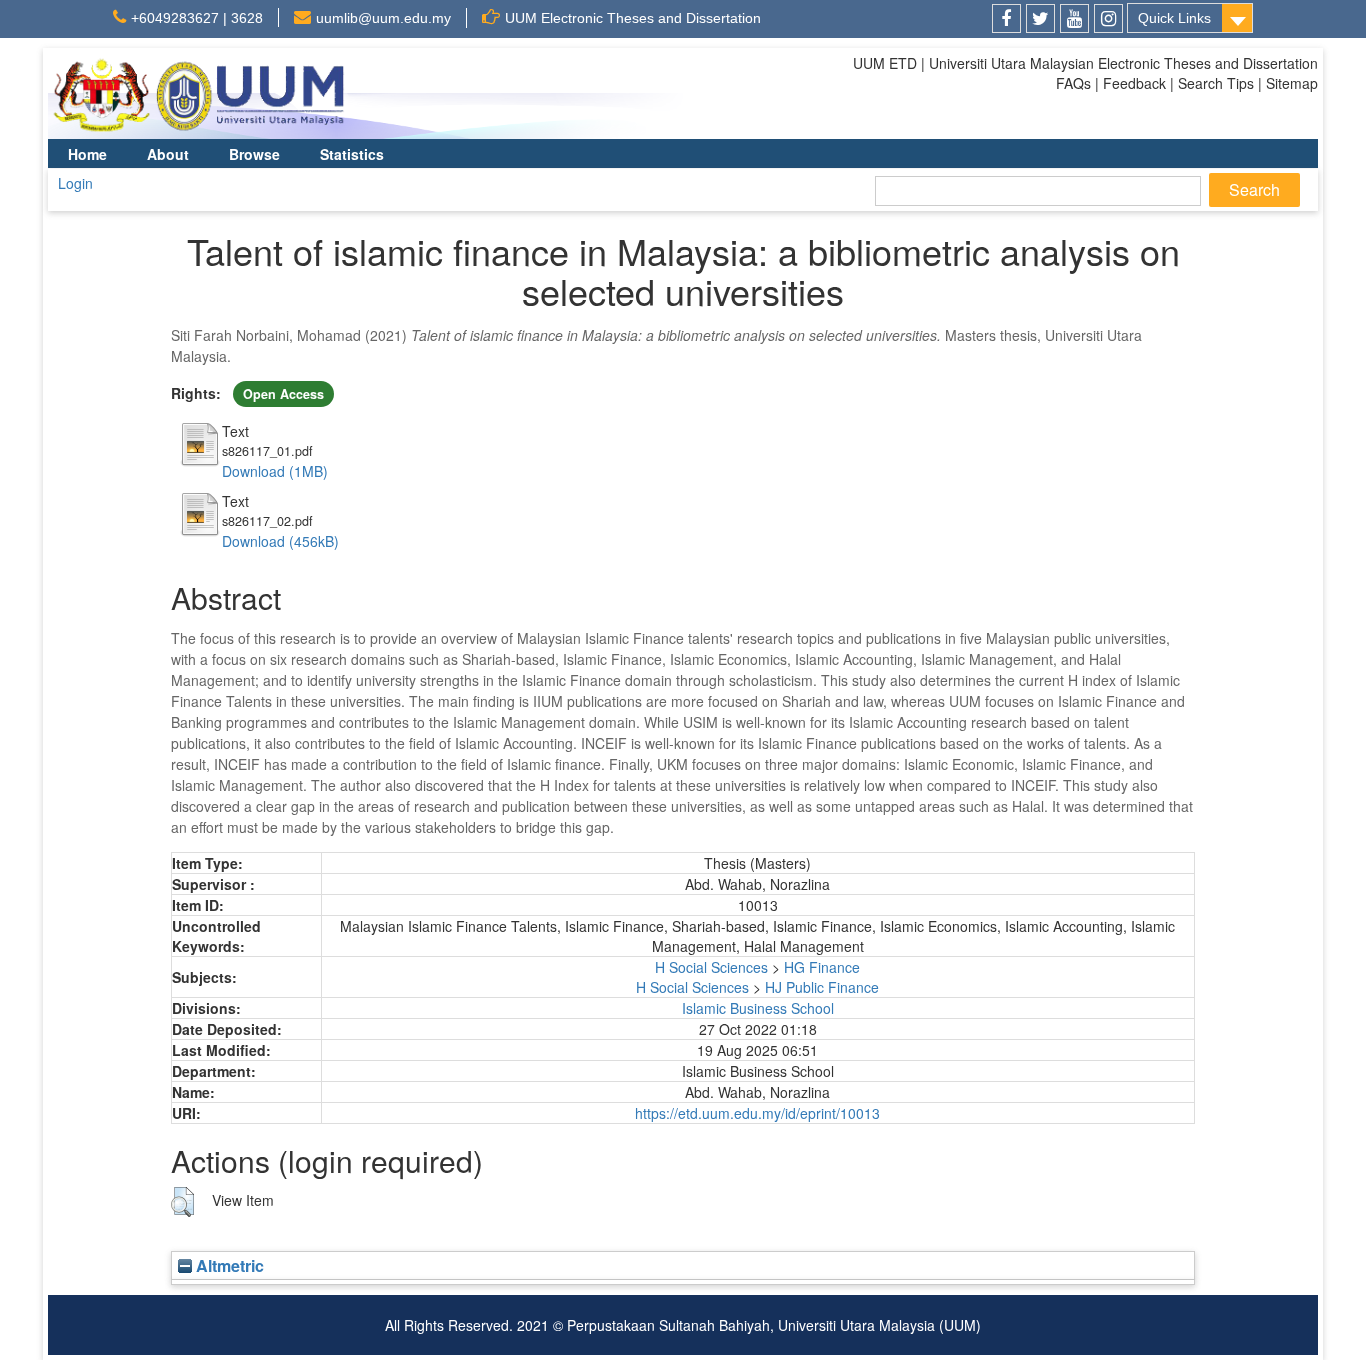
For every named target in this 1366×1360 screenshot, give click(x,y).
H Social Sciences (711, 967)
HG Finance (822, 967)
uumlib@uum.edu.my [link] (383, 18)
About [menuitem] (168, 154)
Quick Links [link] (1174, 18)
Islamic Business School (758, 1008)
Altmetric (228, 1265)
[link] (1006, 18)
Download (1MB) (275, 471)
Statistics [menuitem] (352, 154)
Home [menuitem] (87, 154)
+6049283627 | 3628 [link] (197, 18)
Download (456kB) (280, 541)
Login (75, 183)
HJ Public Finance (822, 987)
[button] (182, 1202)
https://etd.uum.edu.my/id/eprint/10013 (757, 1113)
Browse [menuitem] (254, 154)
